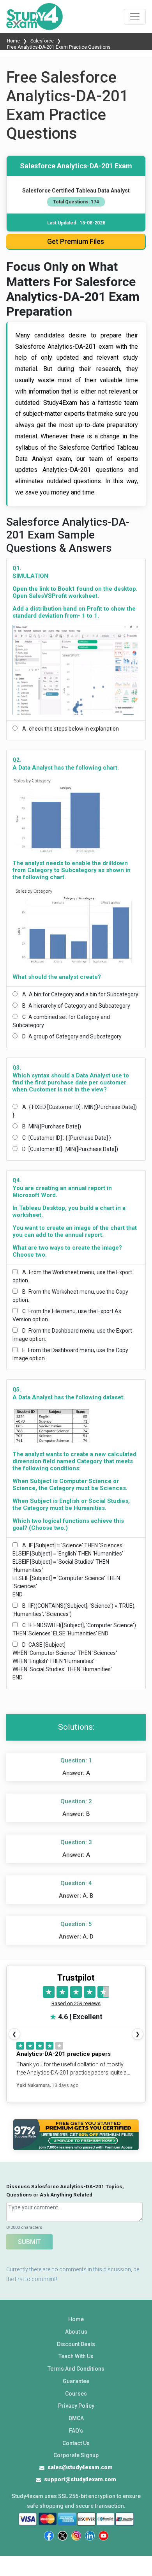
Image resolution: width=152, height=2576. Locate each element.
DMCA (76, 2418)
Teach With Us (76, 2356)
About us (76, 2332)
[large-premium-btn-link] (76, 2135)
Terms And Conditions (76, 2369)
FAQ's (76, 2431)
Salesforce (42, 41)
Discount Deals (76, 2344)
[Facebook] (49, 2536)
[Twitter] (63, 2536)
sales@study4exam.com (80, 2467)
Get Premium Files (76, 241)
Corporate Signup (76, 2455)
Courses (76, 2394)
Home (14, 41)
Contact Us (76, 2443)
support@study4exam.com (80, 2479)
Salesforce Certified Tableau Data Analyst (76, 191)
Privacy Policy (76, 2406)
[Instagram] (76, 2536)
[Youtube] (103, 2536)
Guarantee (76, 2381)
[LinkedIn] (90, 2536)
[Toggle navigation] (135, 17)
